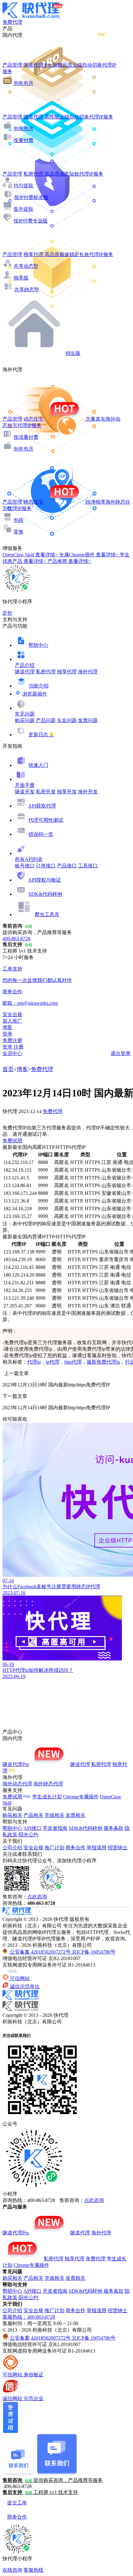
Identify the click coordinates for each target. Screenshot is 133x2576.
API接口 (32, 1828)
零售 (19, 532)
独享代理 (67, 672)
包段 (19, 520)
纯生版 (73, 353)
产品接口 (67, 866)
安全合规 (33, 1848)
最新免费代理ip (103, 1362)
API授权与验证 (45, 880)
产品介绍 (25, 665)
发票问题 (88, 720)
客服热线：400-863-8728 (29, 2317)
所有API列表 (29, 859)
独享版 (21, 278)
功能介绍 (39, 686)
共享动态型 (26, 266)
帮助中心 (38, 645)
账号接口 (25, 866)
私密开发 (46, 792)
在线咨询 (12, 2570)
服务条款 (114, 1828)
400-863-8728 (16, 939)
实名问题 (67, 720)
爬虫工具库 (47, 914)
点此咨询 (37, 1897)
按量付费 (24, 140)
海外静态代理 (48, 1784)
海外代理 (88, 672)
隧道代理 (25, 672)
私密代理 (46, 672)
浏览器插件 (35, 694)
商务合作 (75, 1848)
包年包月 (24, 83)
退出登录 (121, 1053)
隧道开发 (25, 792)
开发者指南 (55, 1828)
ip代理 (53, 1362)
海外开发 (88, 792)
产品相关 (33, 1815)
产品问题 (46, 720)
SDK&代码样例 (45, 894)
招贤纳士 (118, 1848)
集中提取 (24, 209)
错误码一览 (41, 834)
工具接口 (88, 866)
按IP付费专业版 (31, 221)
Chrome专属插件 (81, 1797)
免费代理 (42, 1069)
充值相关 (54, 1815)
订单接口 (46, 866)
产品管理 (12, 65)
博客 (22, 1069)
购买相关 (12, 1815)
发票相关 (75, 1815)
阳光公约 (28, 1835)
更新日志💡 (41, 735)
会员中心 (12, 1053)
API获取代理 (42, 806)
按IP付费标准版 (31, 197)
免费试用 (12, 1141)
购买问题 (25, 720)
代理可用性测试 (46, 820)
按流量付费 (26, 437)
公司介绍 (12, 1848)
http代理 (73, 1362)
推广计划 (54, 1848)
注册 (19, 1047)
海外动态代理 (17, 1784)
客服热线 (33, 2570)
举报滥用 (97, 1848)
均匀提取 (24, 186)
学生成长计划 (47, 1797)
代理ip (34, 1362)
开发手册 (25, 785)
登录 (7, 1034)
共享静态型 (27, 290)
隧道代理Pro (16, 1764)
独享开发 (67, 792)
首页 (8, 1069)
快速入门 (38, 765)
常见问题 (25, 714)
